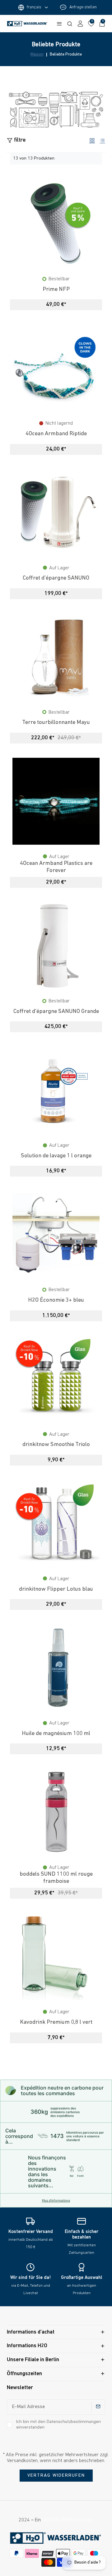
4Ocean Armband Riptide (56, 434)
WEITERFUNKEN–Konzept (68, 2520)
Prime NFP (56, 289)
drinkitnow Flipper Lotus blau (56, 1589)
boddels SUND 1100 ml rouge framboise (56, 1878)
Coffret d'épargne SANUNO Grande (56, 1012)
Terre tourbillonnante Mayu (56, 723)
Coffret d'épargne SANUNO (56, 578)
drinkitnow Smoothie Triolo (56, 1445)
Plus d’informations (56, 2200)
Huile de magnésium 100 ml (56, 1734)
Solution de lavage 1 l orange (56, 1156)
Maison (37, 55)
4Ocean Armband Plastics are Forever (56, 867)
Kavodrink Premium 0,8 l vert (56, 2022)
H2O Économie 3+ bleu (56, 1300)
